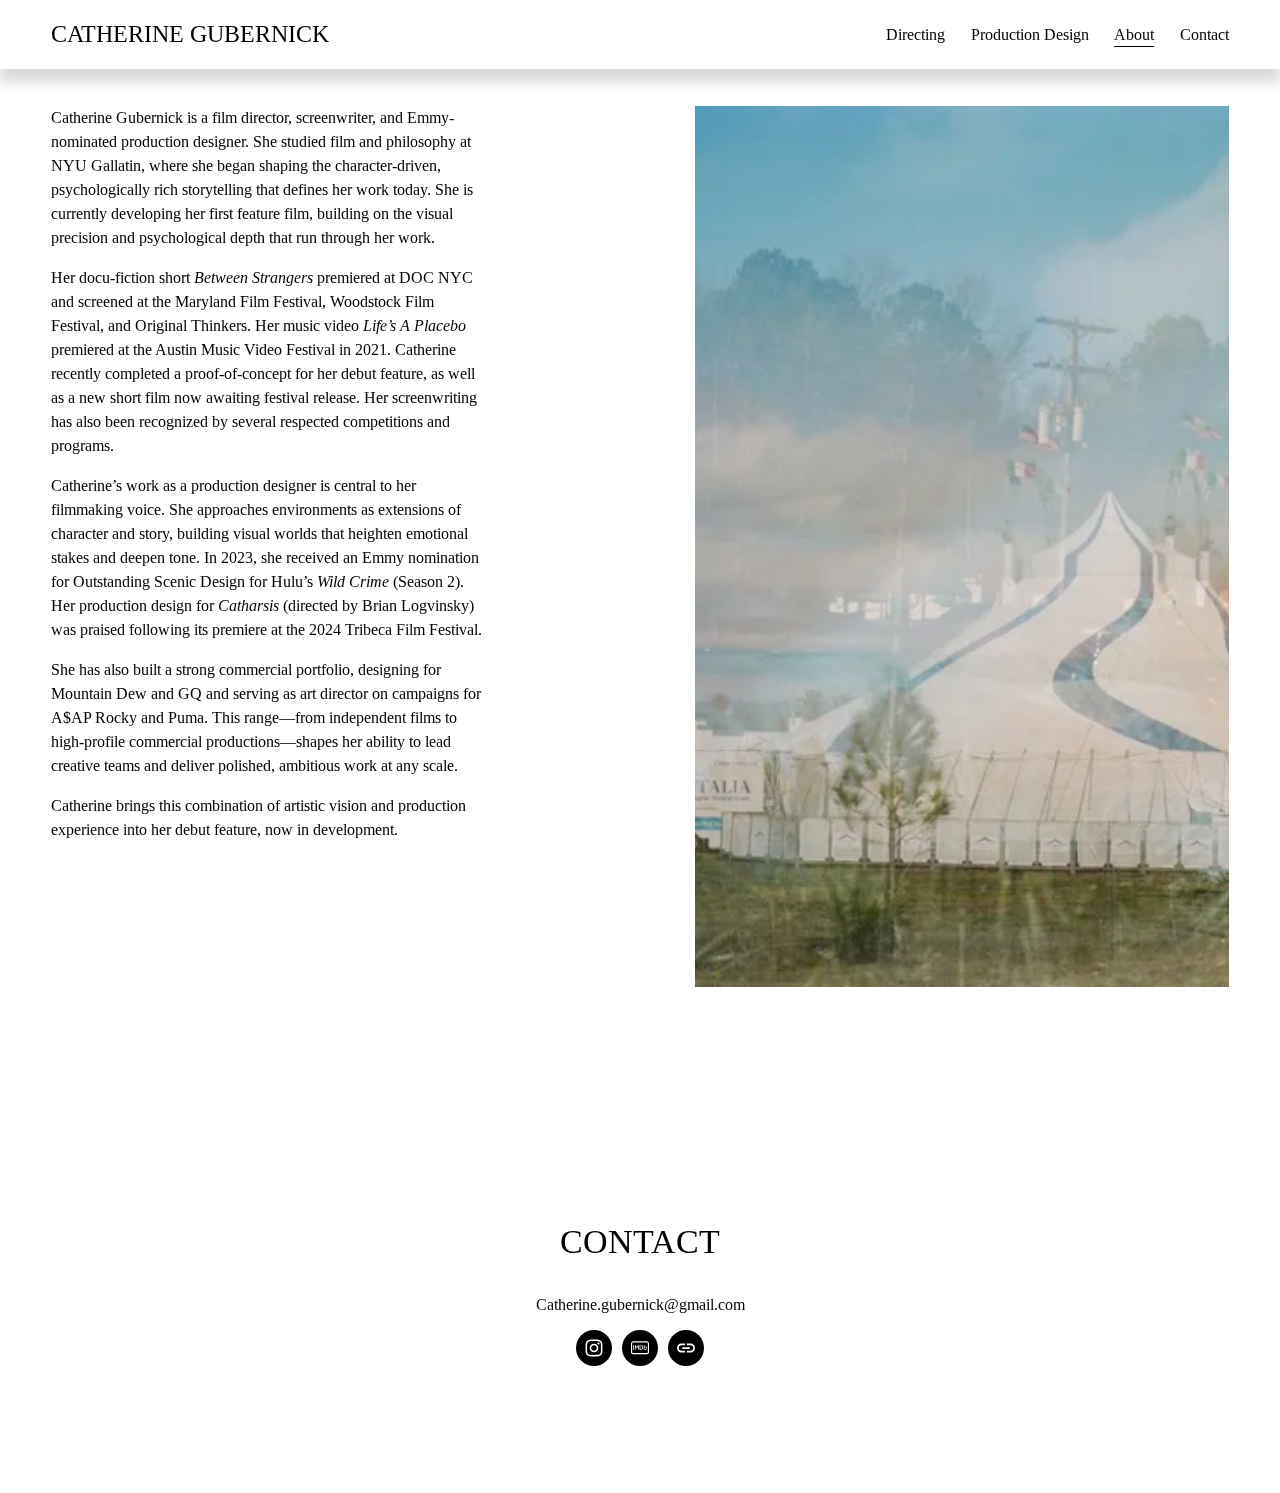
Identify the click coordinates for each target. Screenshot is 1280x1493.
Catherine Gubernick (190, 34)
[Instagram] (594, 1348)
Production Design (1030, 34)
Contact (1204, 34)
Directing (915, 34)
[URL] (686, 1348)
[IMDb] (640, 1348)
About (1134, 34)
